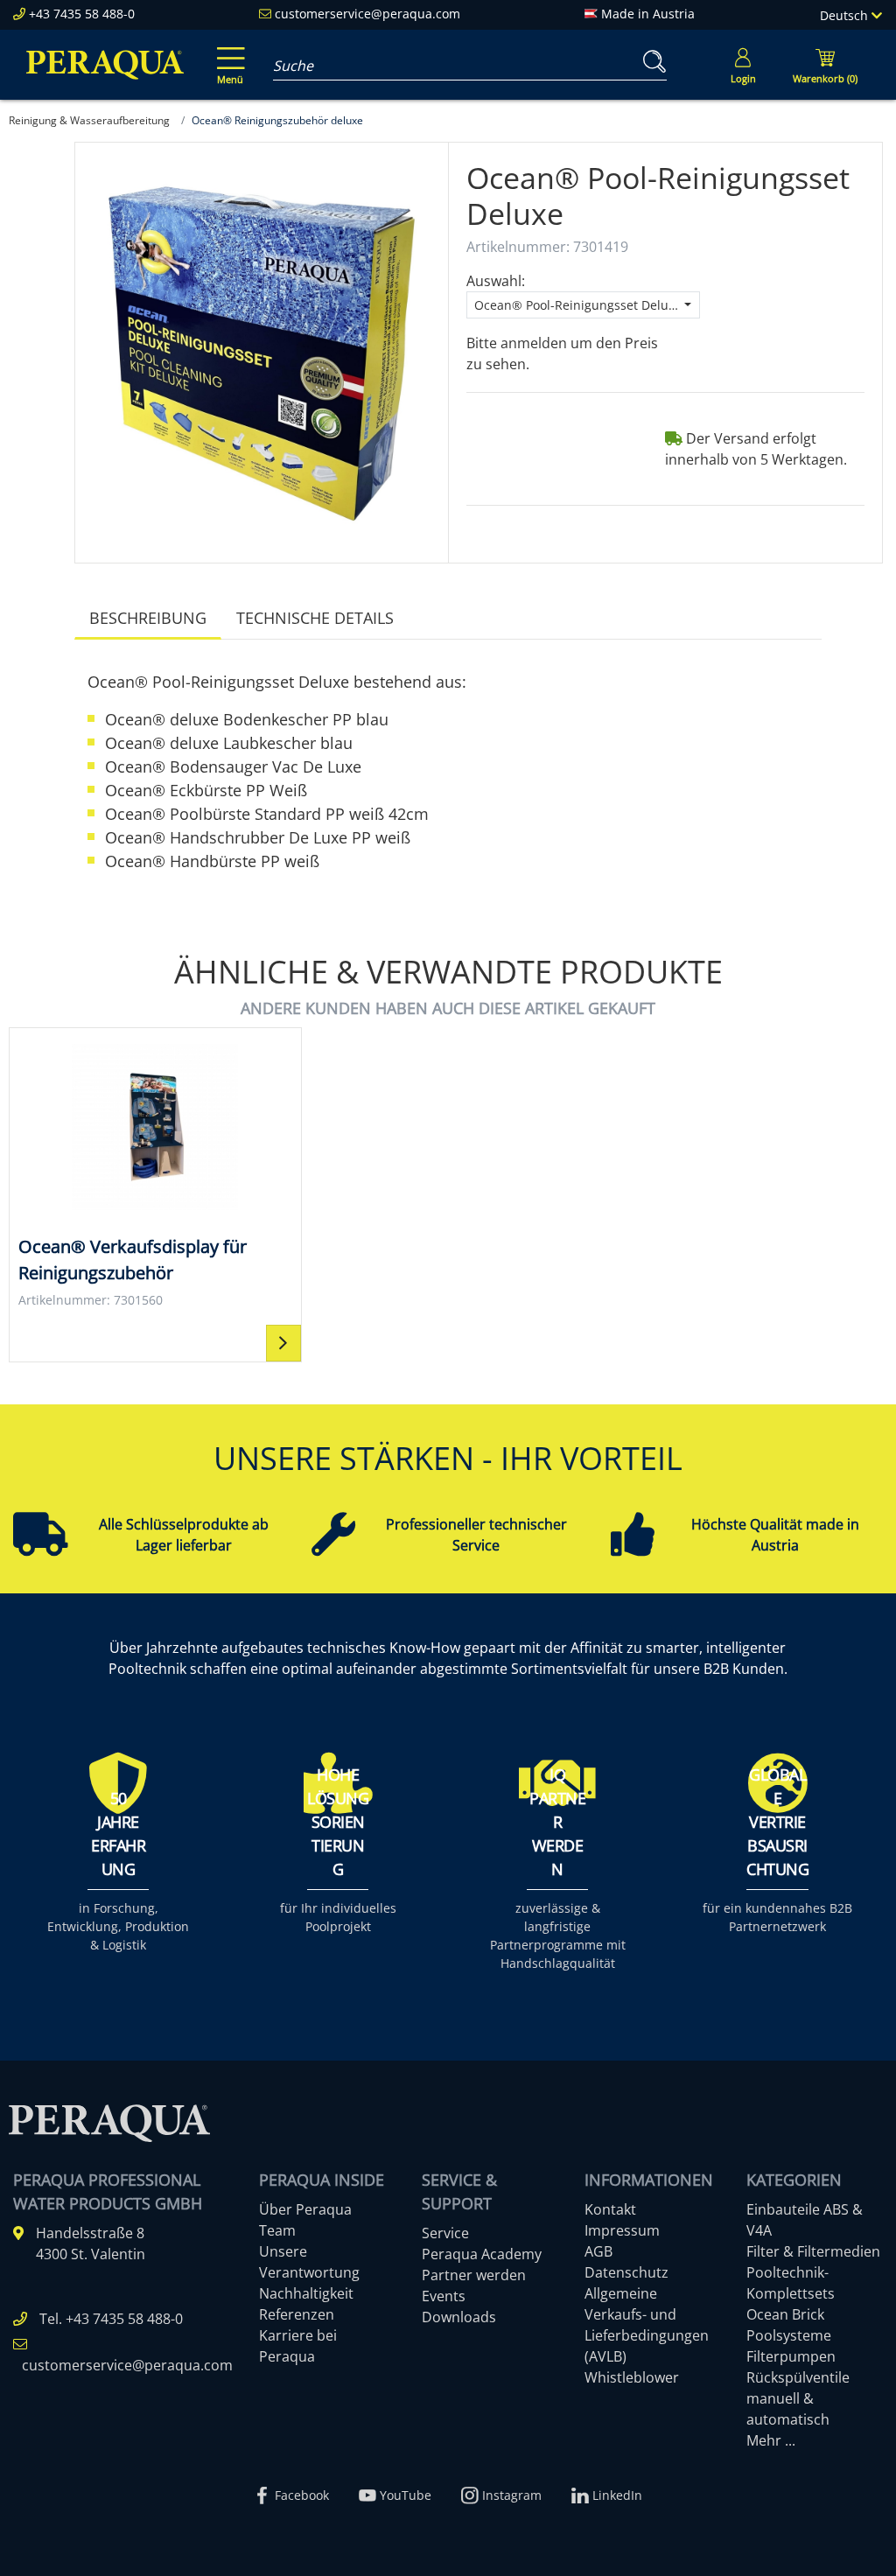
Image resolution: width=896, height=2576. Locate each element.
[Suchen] (651, 62)
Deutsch (846, 15)
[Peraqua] (105, 65)
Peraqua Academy (482, 2254)
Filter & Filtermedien (813, 2251)
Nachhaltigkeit (306, 2293)
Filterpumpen (791, 2356)
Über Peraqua (305, 2209)
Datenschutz (626, 2272)
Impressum (622, 2230)
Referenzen (297, 2314)
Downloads (459, 2317)
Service (445, 2233)
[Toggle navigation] (227, 53)
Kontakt (610, 2209)
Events (444, 2296)
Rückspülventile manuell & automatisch (798, 2398)
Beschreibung (148, 618)
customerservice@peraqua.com (367, 14)
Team (277, 2230)
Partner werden (474, 2275)
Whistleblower (632, 2377)
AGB (598, 2251)
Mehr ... (771, 2440)
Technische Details (315, 618)
